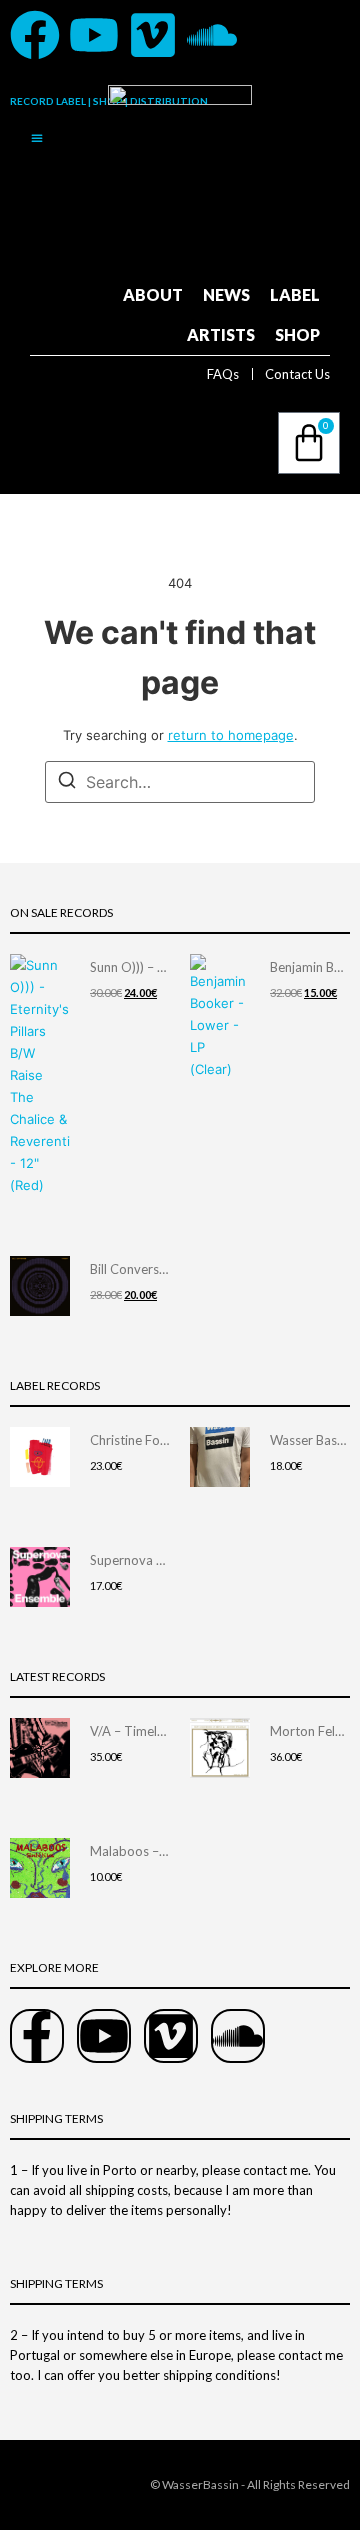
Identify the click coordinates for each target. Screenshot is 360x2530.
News (226, 294)
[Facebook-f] (37, 2036)
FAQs (223, 374)
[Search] (67, 783)
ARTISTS (221, 334)
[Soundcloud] (212, 35)
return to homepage (231, 735)
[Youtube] (94, 35)
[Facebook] (35, 35)
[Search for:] (180, 782)
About (153, 294)
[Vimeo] (153, 35)
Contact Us (297, 374)
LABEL (295, 294)
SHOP (297, 334)
